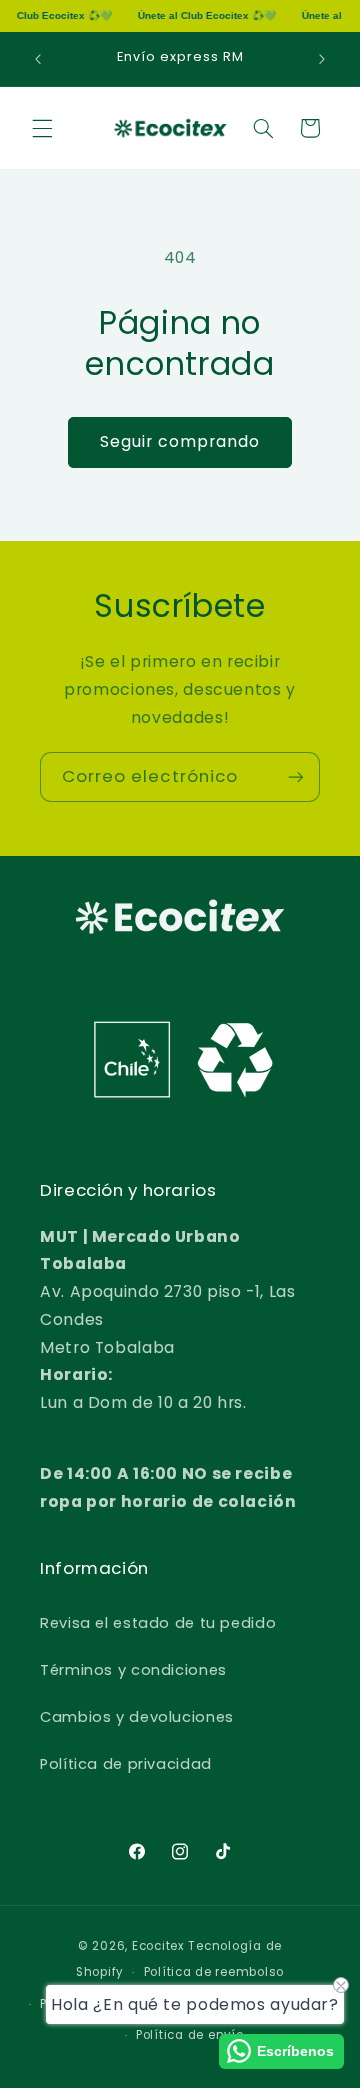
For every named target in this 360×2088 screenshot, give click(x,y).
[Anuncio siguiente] (322, 59)
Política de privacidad (126, 1764)
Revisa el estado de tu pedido (158, 1623)
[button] (42, 128)
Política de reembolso (214, 1972)
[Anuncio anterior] (38, 59)
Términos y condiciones (133, 1670)
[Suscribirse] (296, 776)
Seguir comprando (180, 441)
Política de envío (190, 2035)
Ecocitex (158, 1946)
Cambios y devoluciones (137, 1717)
